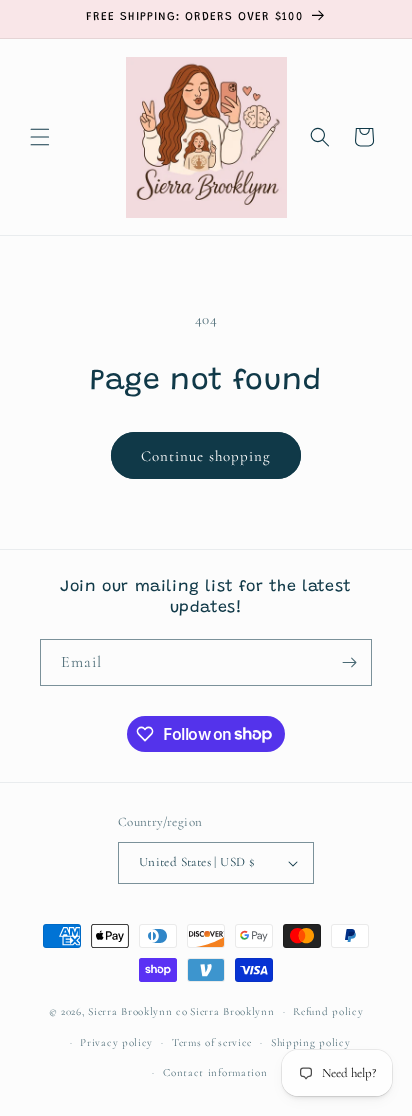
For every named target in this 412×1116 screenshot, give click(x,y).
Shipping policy (311, 1042)
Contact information (215, 1072)
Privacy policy (116, 1042)
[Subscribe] (349, 662)
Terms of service (212, 1042)
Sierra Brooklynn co (137, 1011)
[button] (40, 137)
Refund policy (328, 1011)
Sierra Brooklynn (232, 1011)
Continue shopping (206, 456)
